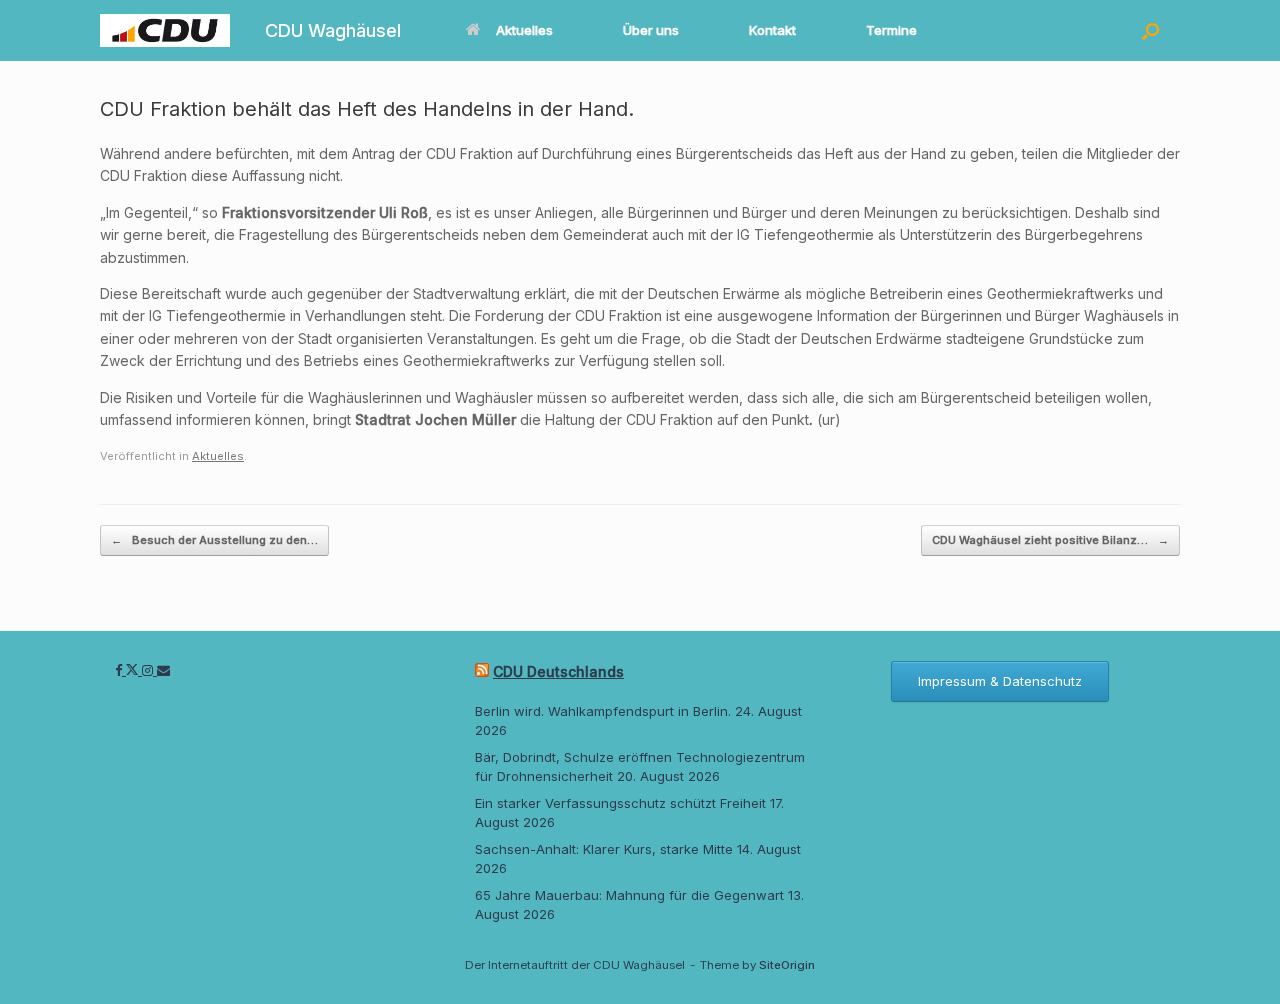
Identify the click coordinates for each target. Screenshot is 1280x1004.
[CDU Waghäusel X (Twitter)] (134, 670)
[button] (1150, 30)
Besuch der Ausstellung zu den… (214, 540)
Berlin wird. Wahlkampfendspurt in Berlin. (603, 711)
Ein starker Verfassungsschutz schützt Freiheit (620, 803)
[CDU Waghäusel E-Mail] (163, 670)
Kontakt (772, 30)
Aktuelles (524, 30)
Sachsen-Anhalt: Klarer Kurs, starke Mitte (604, 849)
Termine (891, 30)
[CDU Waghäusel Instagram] (149, 670)
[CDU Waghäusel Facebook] (120, 670)
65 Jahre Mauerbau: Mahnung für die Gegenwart (629, 895)
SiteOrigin (787, 965)
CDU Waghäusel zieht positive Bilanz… (1050, 540)
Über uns (651, 30)
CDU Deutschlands (558, 671)
